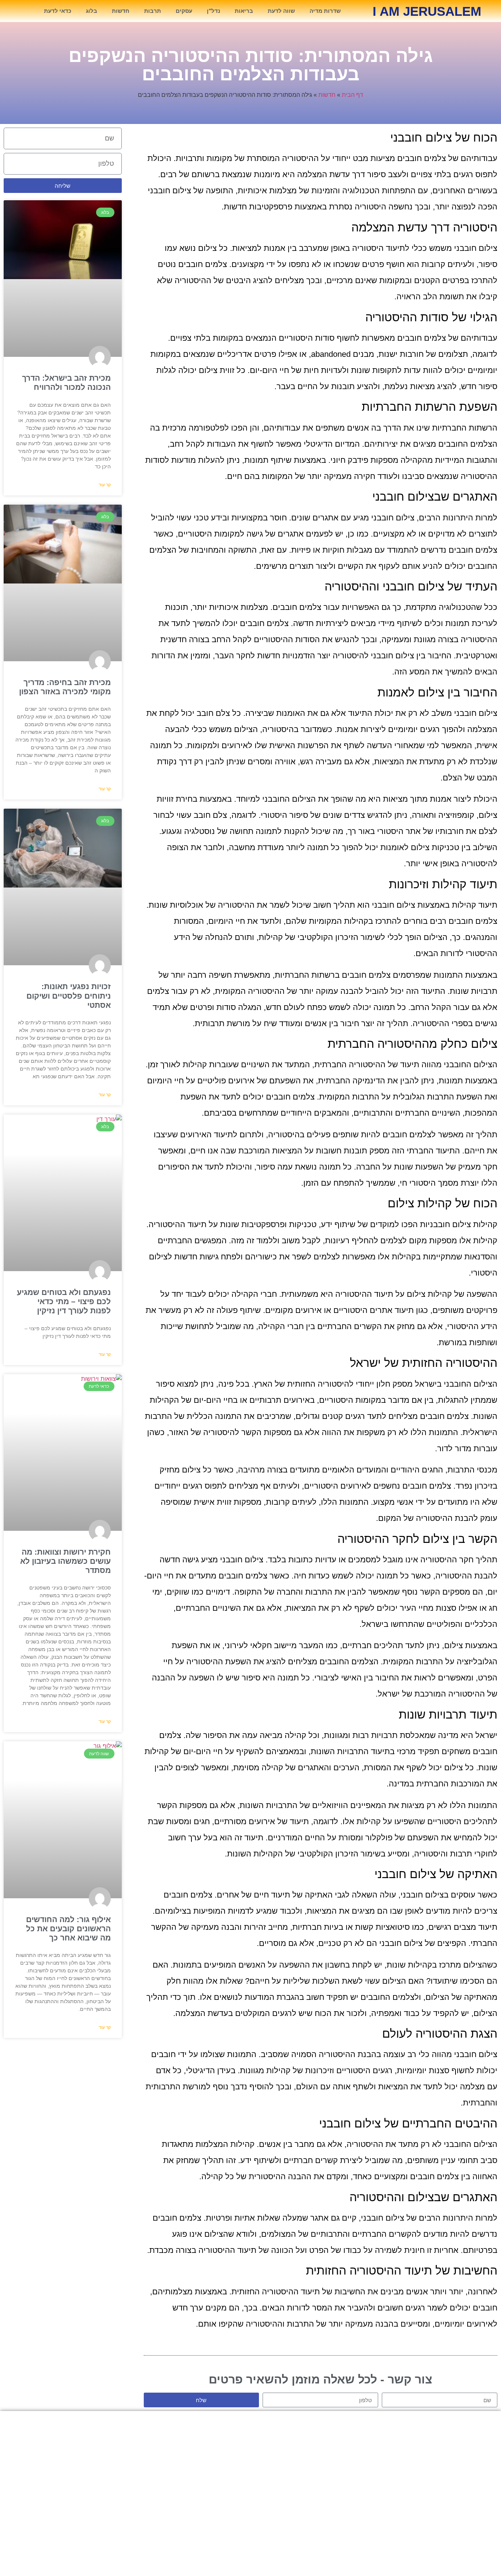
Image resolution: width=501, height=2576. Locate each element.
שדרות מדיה (325, 11)
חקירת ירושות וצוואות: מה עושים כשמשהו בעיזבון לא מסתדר (65, 1561)
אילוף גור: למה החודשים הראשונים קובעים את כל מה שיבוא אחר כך (68, 1929)
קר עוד (105, 485)
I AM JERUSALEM (427, 11)
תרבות (153, 11)
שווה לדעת (281, 11)
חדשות (121, 11)
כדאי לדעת (58, 11)
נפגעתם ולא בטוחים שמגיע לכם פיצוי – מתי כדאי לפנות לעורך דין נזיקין (64, 1301)
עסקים (184, 11)
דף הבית (352, 95)
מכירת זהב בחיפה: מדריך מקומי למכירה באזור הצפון (251, 2469)
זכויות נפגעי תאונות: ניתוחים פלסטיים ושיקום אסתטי (69, 996)
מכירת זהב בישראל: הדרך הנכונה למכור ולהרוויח (251, 2455)
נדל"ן (213, 11)
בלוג (92, 11)
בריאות (244, 11)
